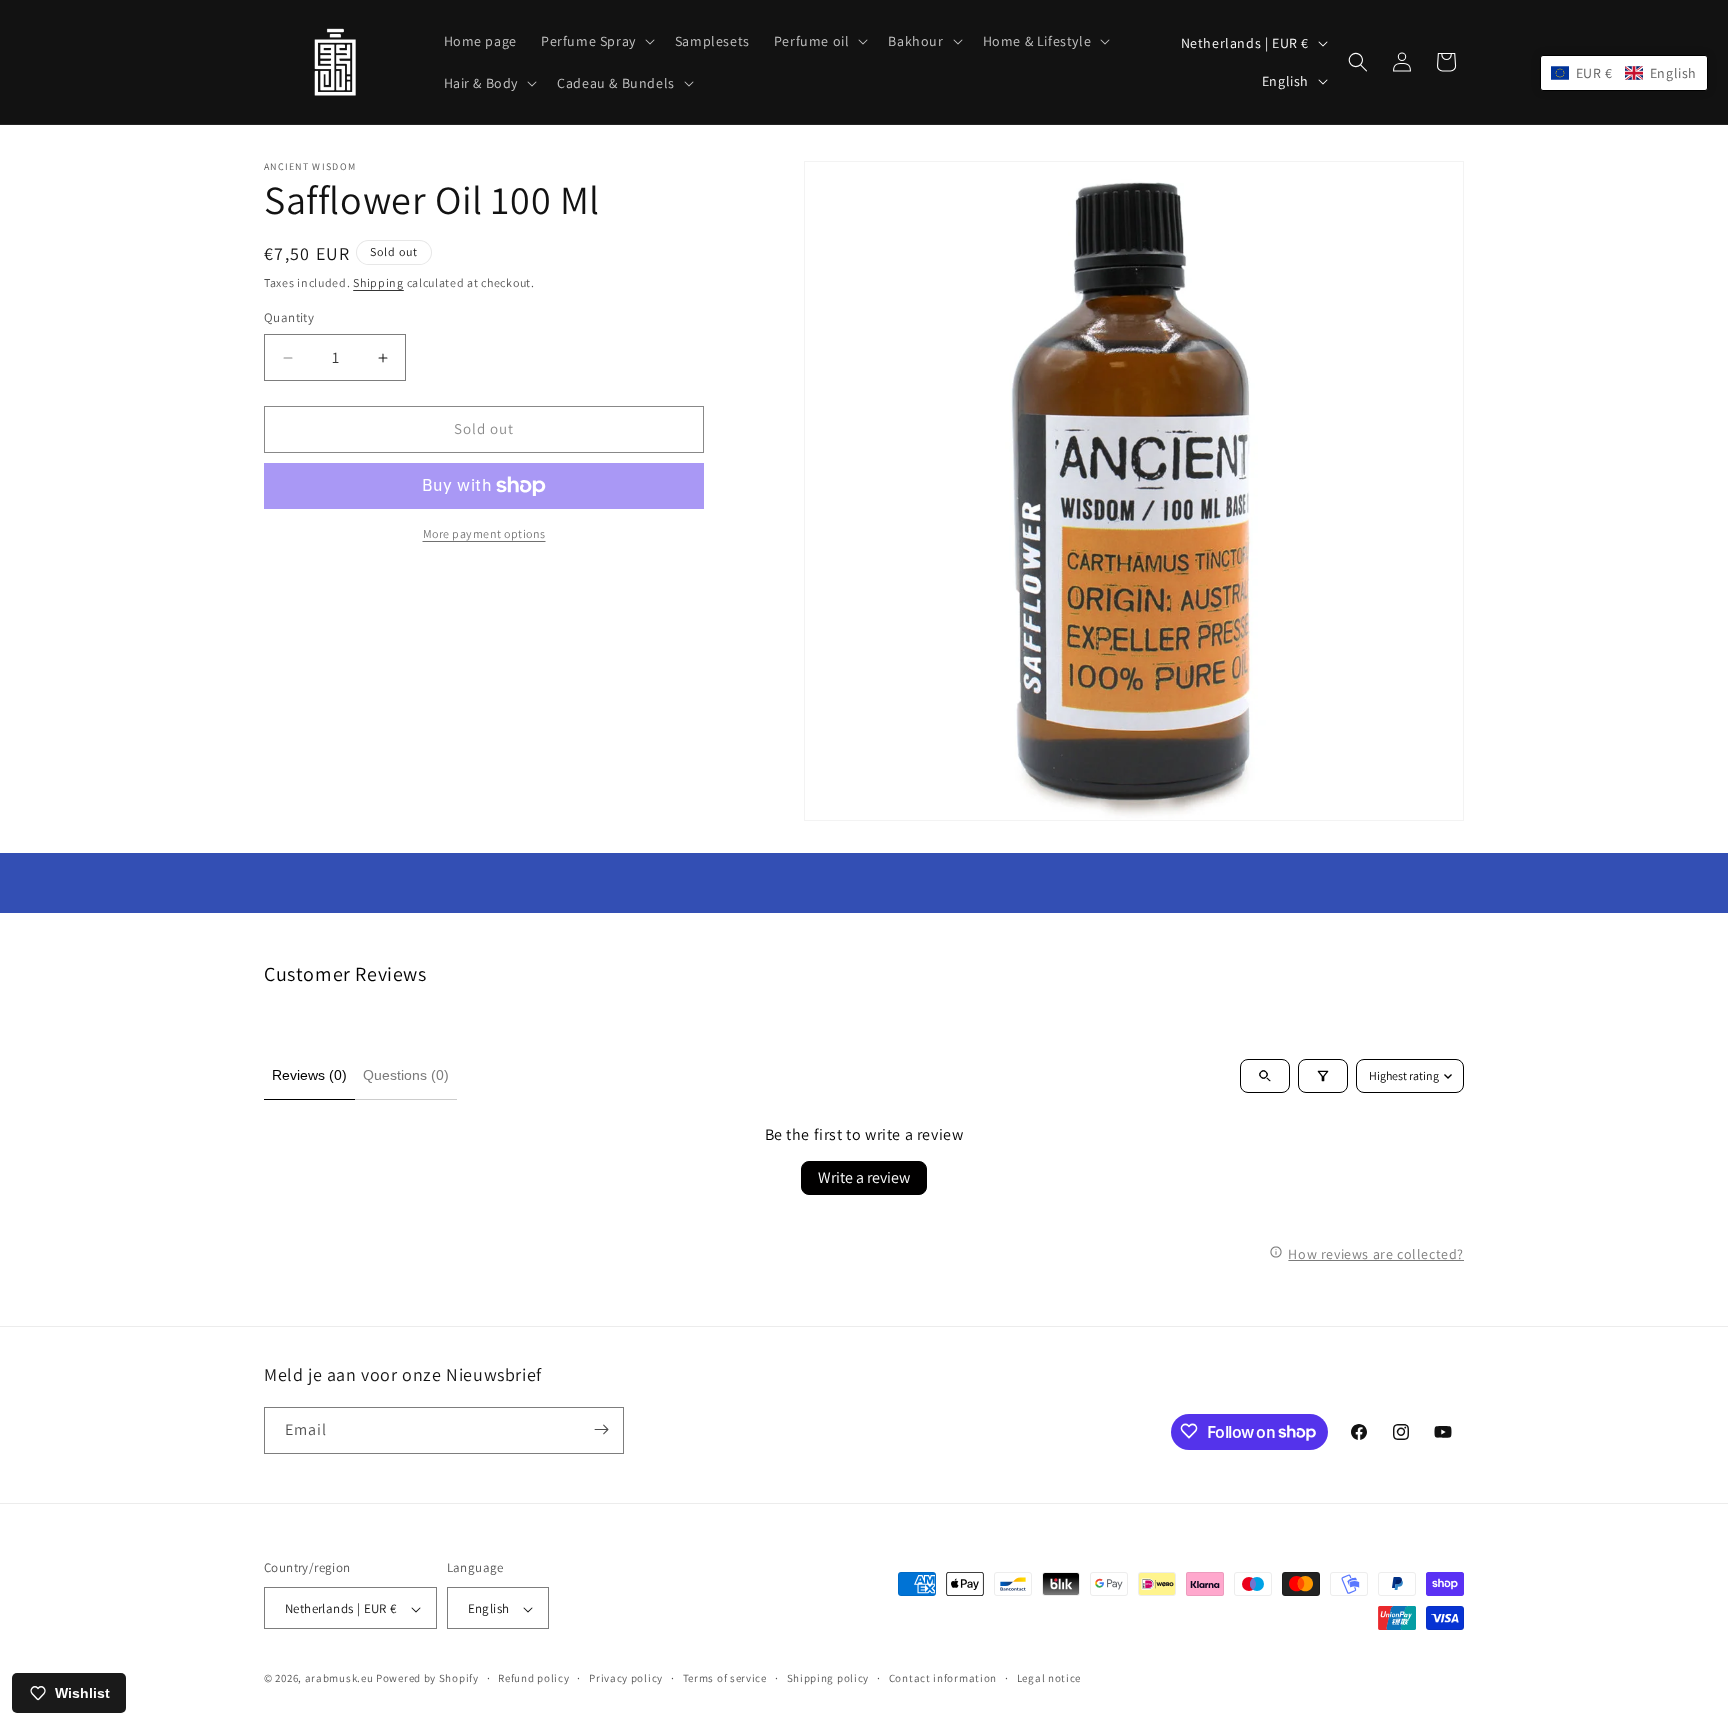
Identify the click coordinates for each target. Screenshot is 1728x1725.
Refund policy (533, 1678)
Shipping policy (828, 1678)
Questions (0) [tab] (406, 1075)
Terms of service (725, 1678)
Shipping (378, 282)
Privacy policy (626, 1678)
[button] (596, 41)
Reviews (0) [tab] (309, 1075)
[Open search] (1265, 1076)
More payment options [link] (484, 533)
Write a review (864, 1177)
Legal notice (1049, 1678)
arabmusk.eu (339, 1679)
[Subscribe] (601, 1429)
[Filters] (1323, 1076)
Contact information (943, 1678)
